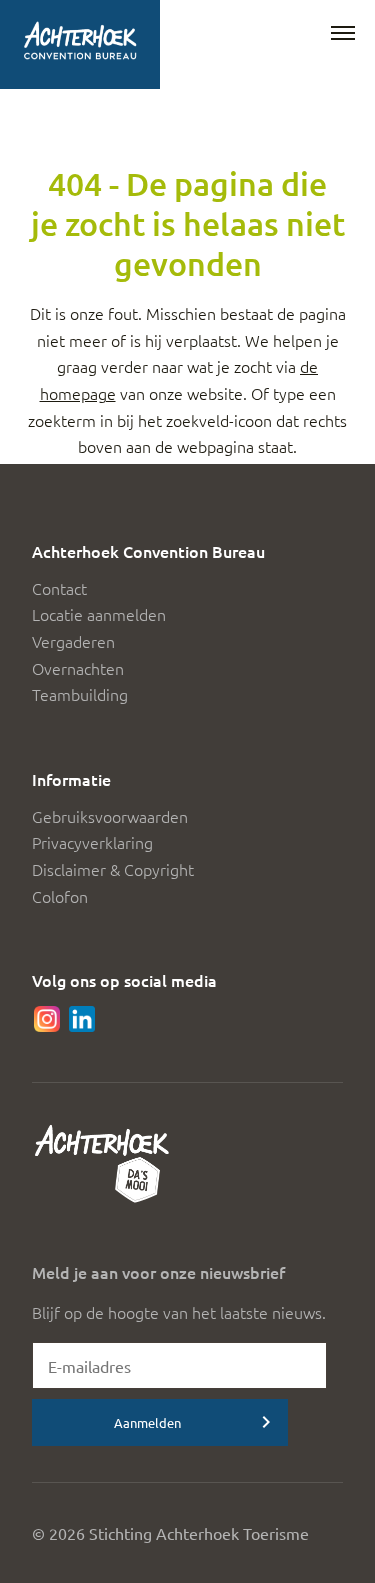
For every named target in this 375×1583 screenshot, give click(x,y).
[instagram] (47, 1019)
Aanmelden (147, 1422)
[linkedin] (82, 1019)
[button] (343, 34)
